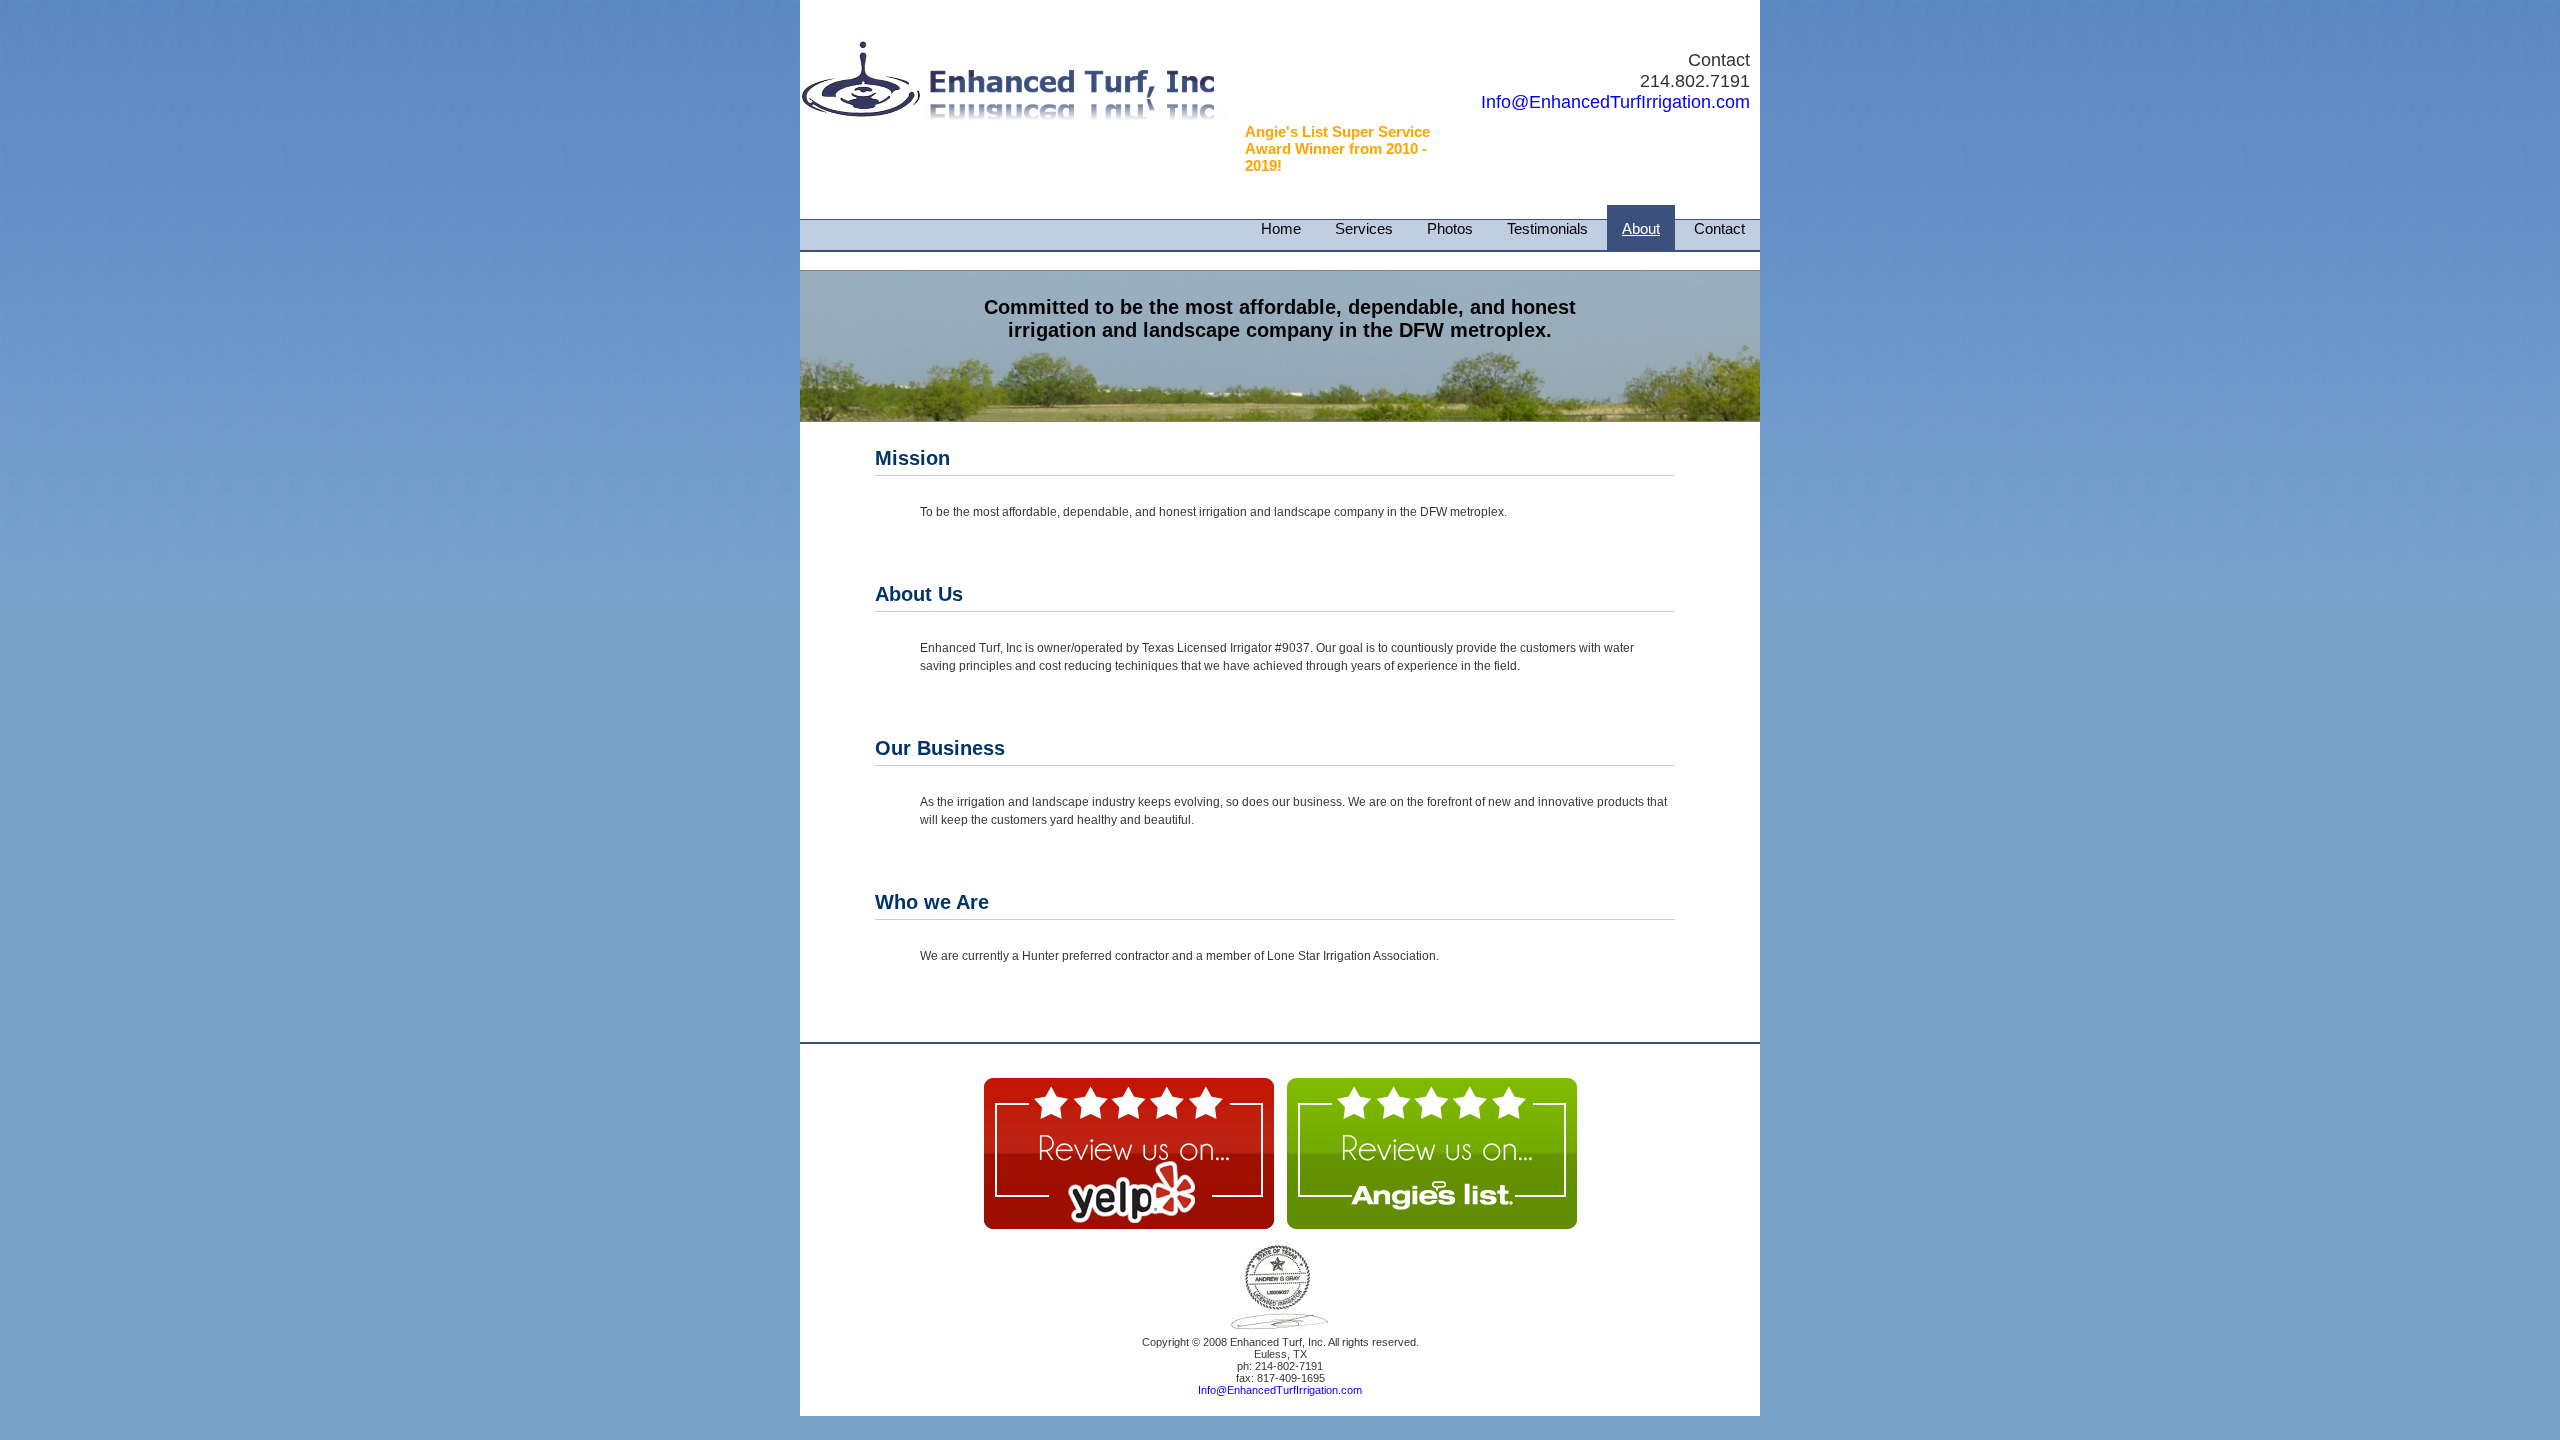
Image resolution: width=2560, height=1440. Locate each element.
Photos (1450, 228)
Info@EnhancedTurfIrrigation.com (1615, 102)
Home (1281, 228)
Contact (1719, 228)
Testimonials (1547, 228)
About (1641, 228)
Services (1364, 228)
